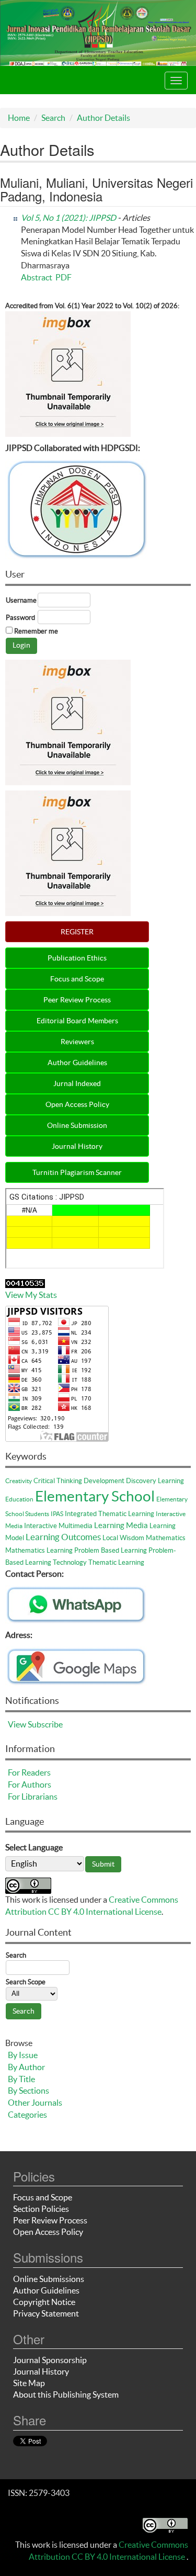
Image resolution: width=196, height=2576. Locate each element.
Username (21, 600)
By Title (21, 2079)
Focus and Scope (77, 979)
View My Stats (31, 1295)
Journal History (77, 1146)
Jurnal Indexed (77, 1083)
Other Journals (35, 2103)
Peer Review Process (77, 1000)
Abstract (37, 277)
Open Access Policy (77, 1104)
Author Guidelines (77, 1063)
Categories (27, 2115)
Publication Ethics (77, 958)
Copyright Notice (44, 2302)
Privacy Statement (46, 2313)
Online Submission (77, 1125)
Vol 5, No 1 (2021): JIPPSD (68, 218)
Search (53, 118)
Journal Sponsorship (50, 2360)
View (17, 1724)
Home (19, 118)
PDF (64, 277)
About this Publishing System (66, 2394)
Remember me (36, 631)
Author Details (103, 118)
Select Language (34, 1847)
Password (20, 618)
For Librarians (33, 1797)
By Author (26, 2067)
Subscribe (45, 1724)
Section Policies (41, 2209)
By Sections (28, 2091)
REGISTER (77, 932)
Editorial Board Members (77, 1021)
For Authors (30, 1784)
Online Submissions (49, 2279)
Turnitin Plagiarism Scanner (77, 1172)
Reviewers (77, 1042)
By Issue (23, 2055)
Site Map (29, 2383)
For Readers (29, 1772)
